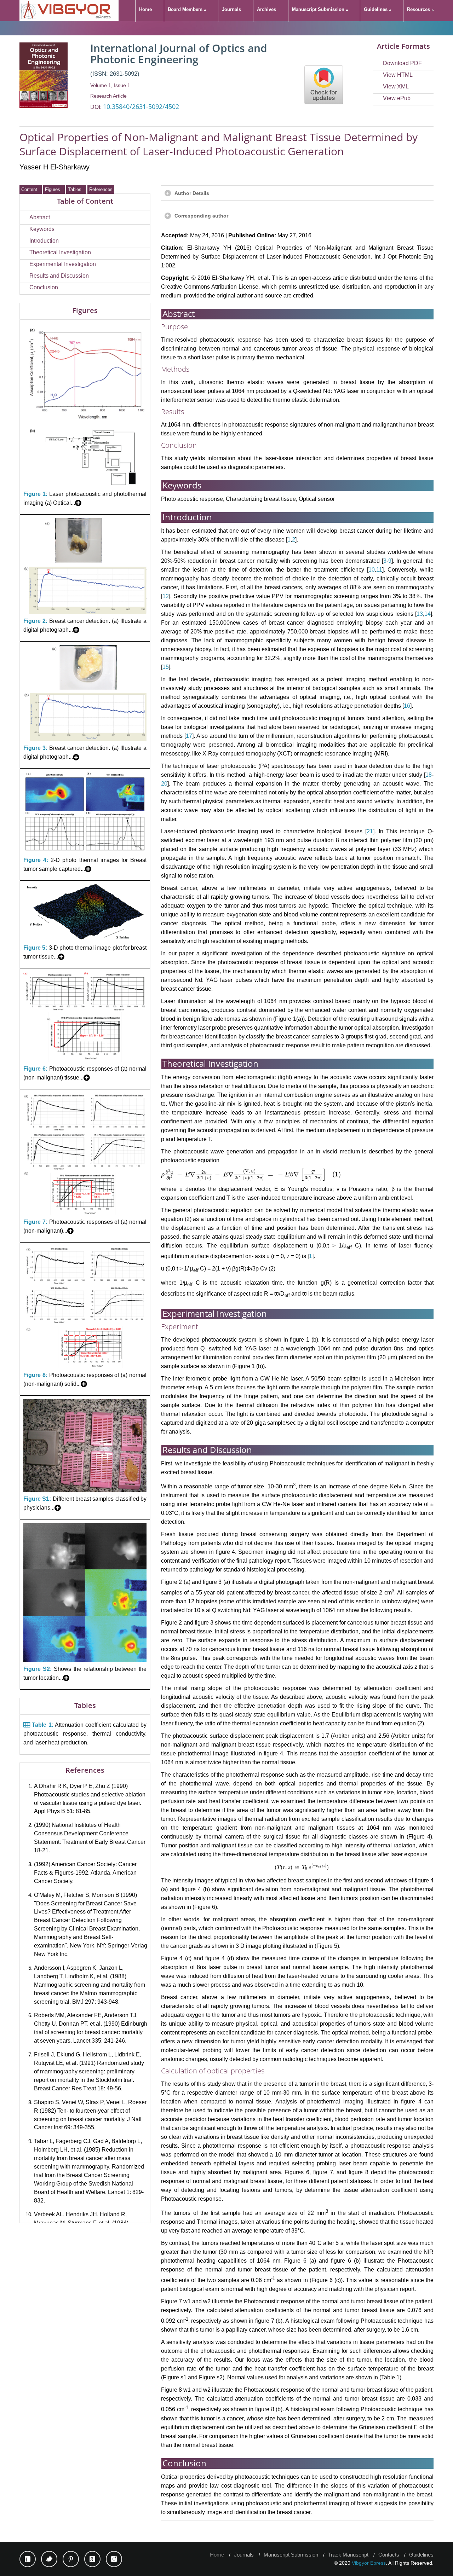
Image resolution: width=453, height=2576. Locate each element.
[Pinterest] (71, 2559)
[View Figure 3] (85, 739)
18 (429, 775)
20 (164, 784)
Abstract (40, 217)
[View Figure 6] (85, 1060)
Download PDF (402, 63)
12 (166, 596)
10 (372, 570)
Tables (76, 189)
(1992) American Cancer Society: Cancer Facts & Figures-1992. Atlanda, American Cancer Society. (85, 1873)
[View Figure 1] (85, 485)
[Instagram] (114, 2559)
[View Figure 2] (85, 612)
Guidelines (421, 2555)
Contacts (389, 2555)
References (101, 189)
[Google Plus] (92, 2559)
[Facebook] (28, 2559)
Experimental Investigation (63, 264)
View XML (396, 86)
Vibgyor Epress (369, 2563)
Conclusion (44, 287)
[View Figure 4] (85, 852)
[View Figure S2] (85, 1660)
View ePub (397, 98)
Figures (54, 189)
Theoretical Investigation (60, 252)
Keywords (42, 229)
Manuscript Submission (291, 2555)
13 (420, 614)
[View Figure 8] (85, 1367)
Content (31, 189)
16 (407, 706)
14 (428, 614)
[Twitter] (49, 2559)
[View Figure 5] (85, 939)
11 (379, 570)
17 (189, 736)
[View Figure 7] (85, 1213)
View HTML (398, 75)
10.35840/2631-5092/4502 (141, 106)
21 (370, 831)
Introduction (44, 241)
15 (166, 667)
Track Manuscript (348, 2555)
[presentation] (251, 1174)
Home (217, 2555)
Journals (244, 2555)
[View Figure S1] (85, 1490)
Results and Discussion (59, 276)
